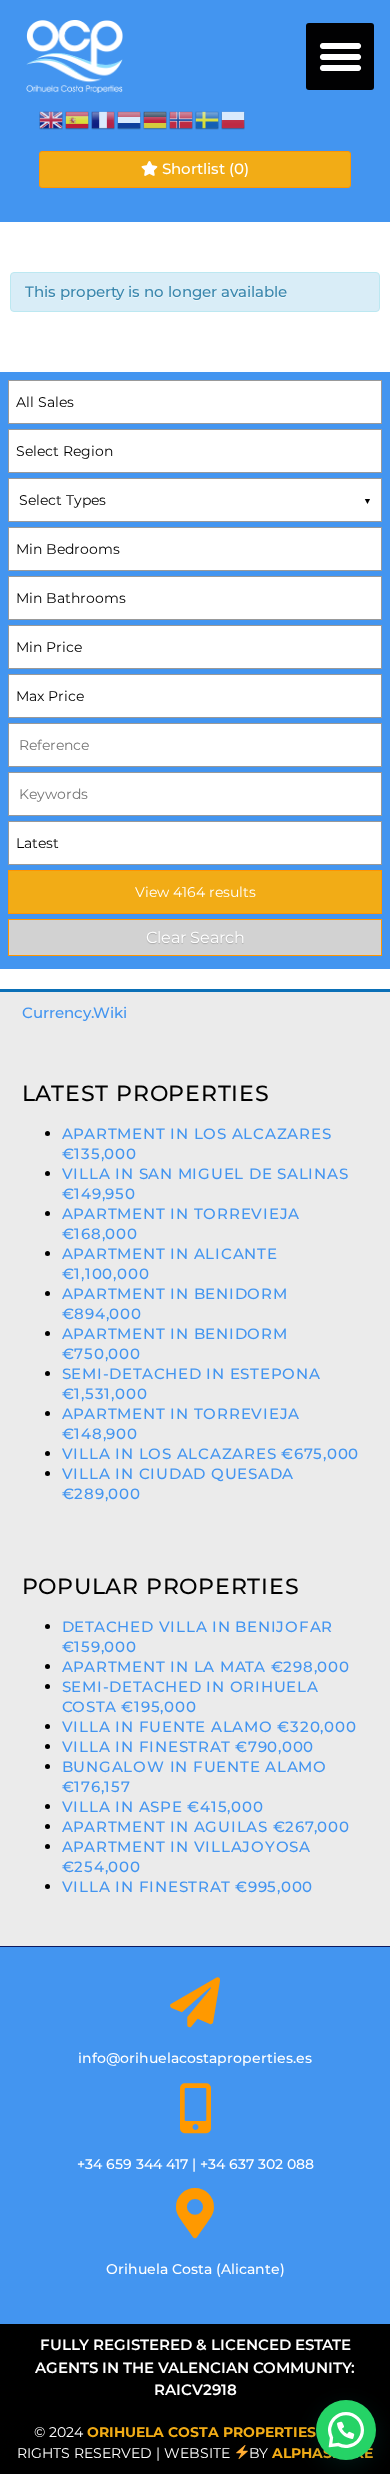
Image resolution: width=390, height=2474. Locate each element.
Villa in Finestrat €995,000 (188, 1886)
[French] (104, 118)
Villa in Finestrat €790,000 (188, 1746)
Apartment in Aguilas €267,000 (206, 1826)
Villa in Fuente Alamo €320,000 (209, 1726)
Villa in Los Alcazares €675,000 (211, 1453)
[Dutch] (130, 118)
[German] (156, 118)
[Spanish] (78, 118)
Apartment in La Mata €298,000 (206, 1666)
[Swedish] (208, 118)
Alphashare (322, 2453)
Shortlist (203, 168)
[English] (52, 118)
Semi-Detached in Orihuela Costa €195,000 (190, 1696)
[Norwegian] (182, 118)
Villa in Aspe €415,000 (163, 1806)
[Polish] (234, 118)
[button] (340, 57)
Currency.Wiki (74, 1012)
